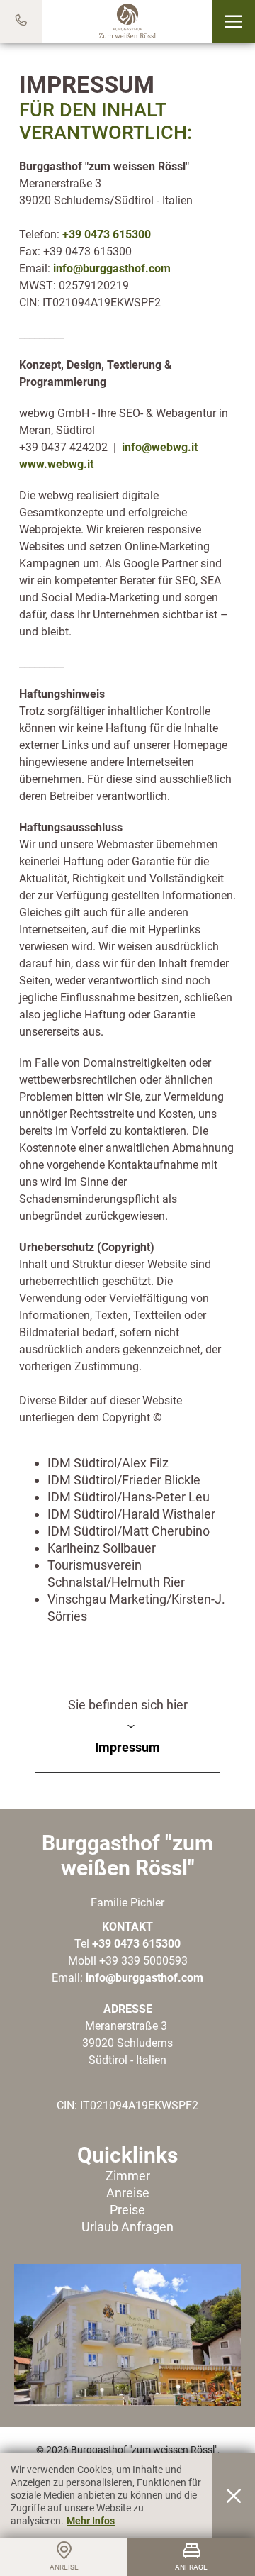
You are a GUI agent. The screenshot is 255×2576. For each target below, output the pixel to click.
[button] (233, 21)
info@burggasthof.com (112, 268)
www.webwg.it (56, 464)
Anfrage (191, 2567)
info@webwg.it (160, 447)
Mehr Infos (91, 2521)
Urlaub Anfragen (127, 2227)
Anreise (128, 2193)
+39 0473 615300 (107, 234)
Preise (127, 2210)
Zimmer (128, 2176)
